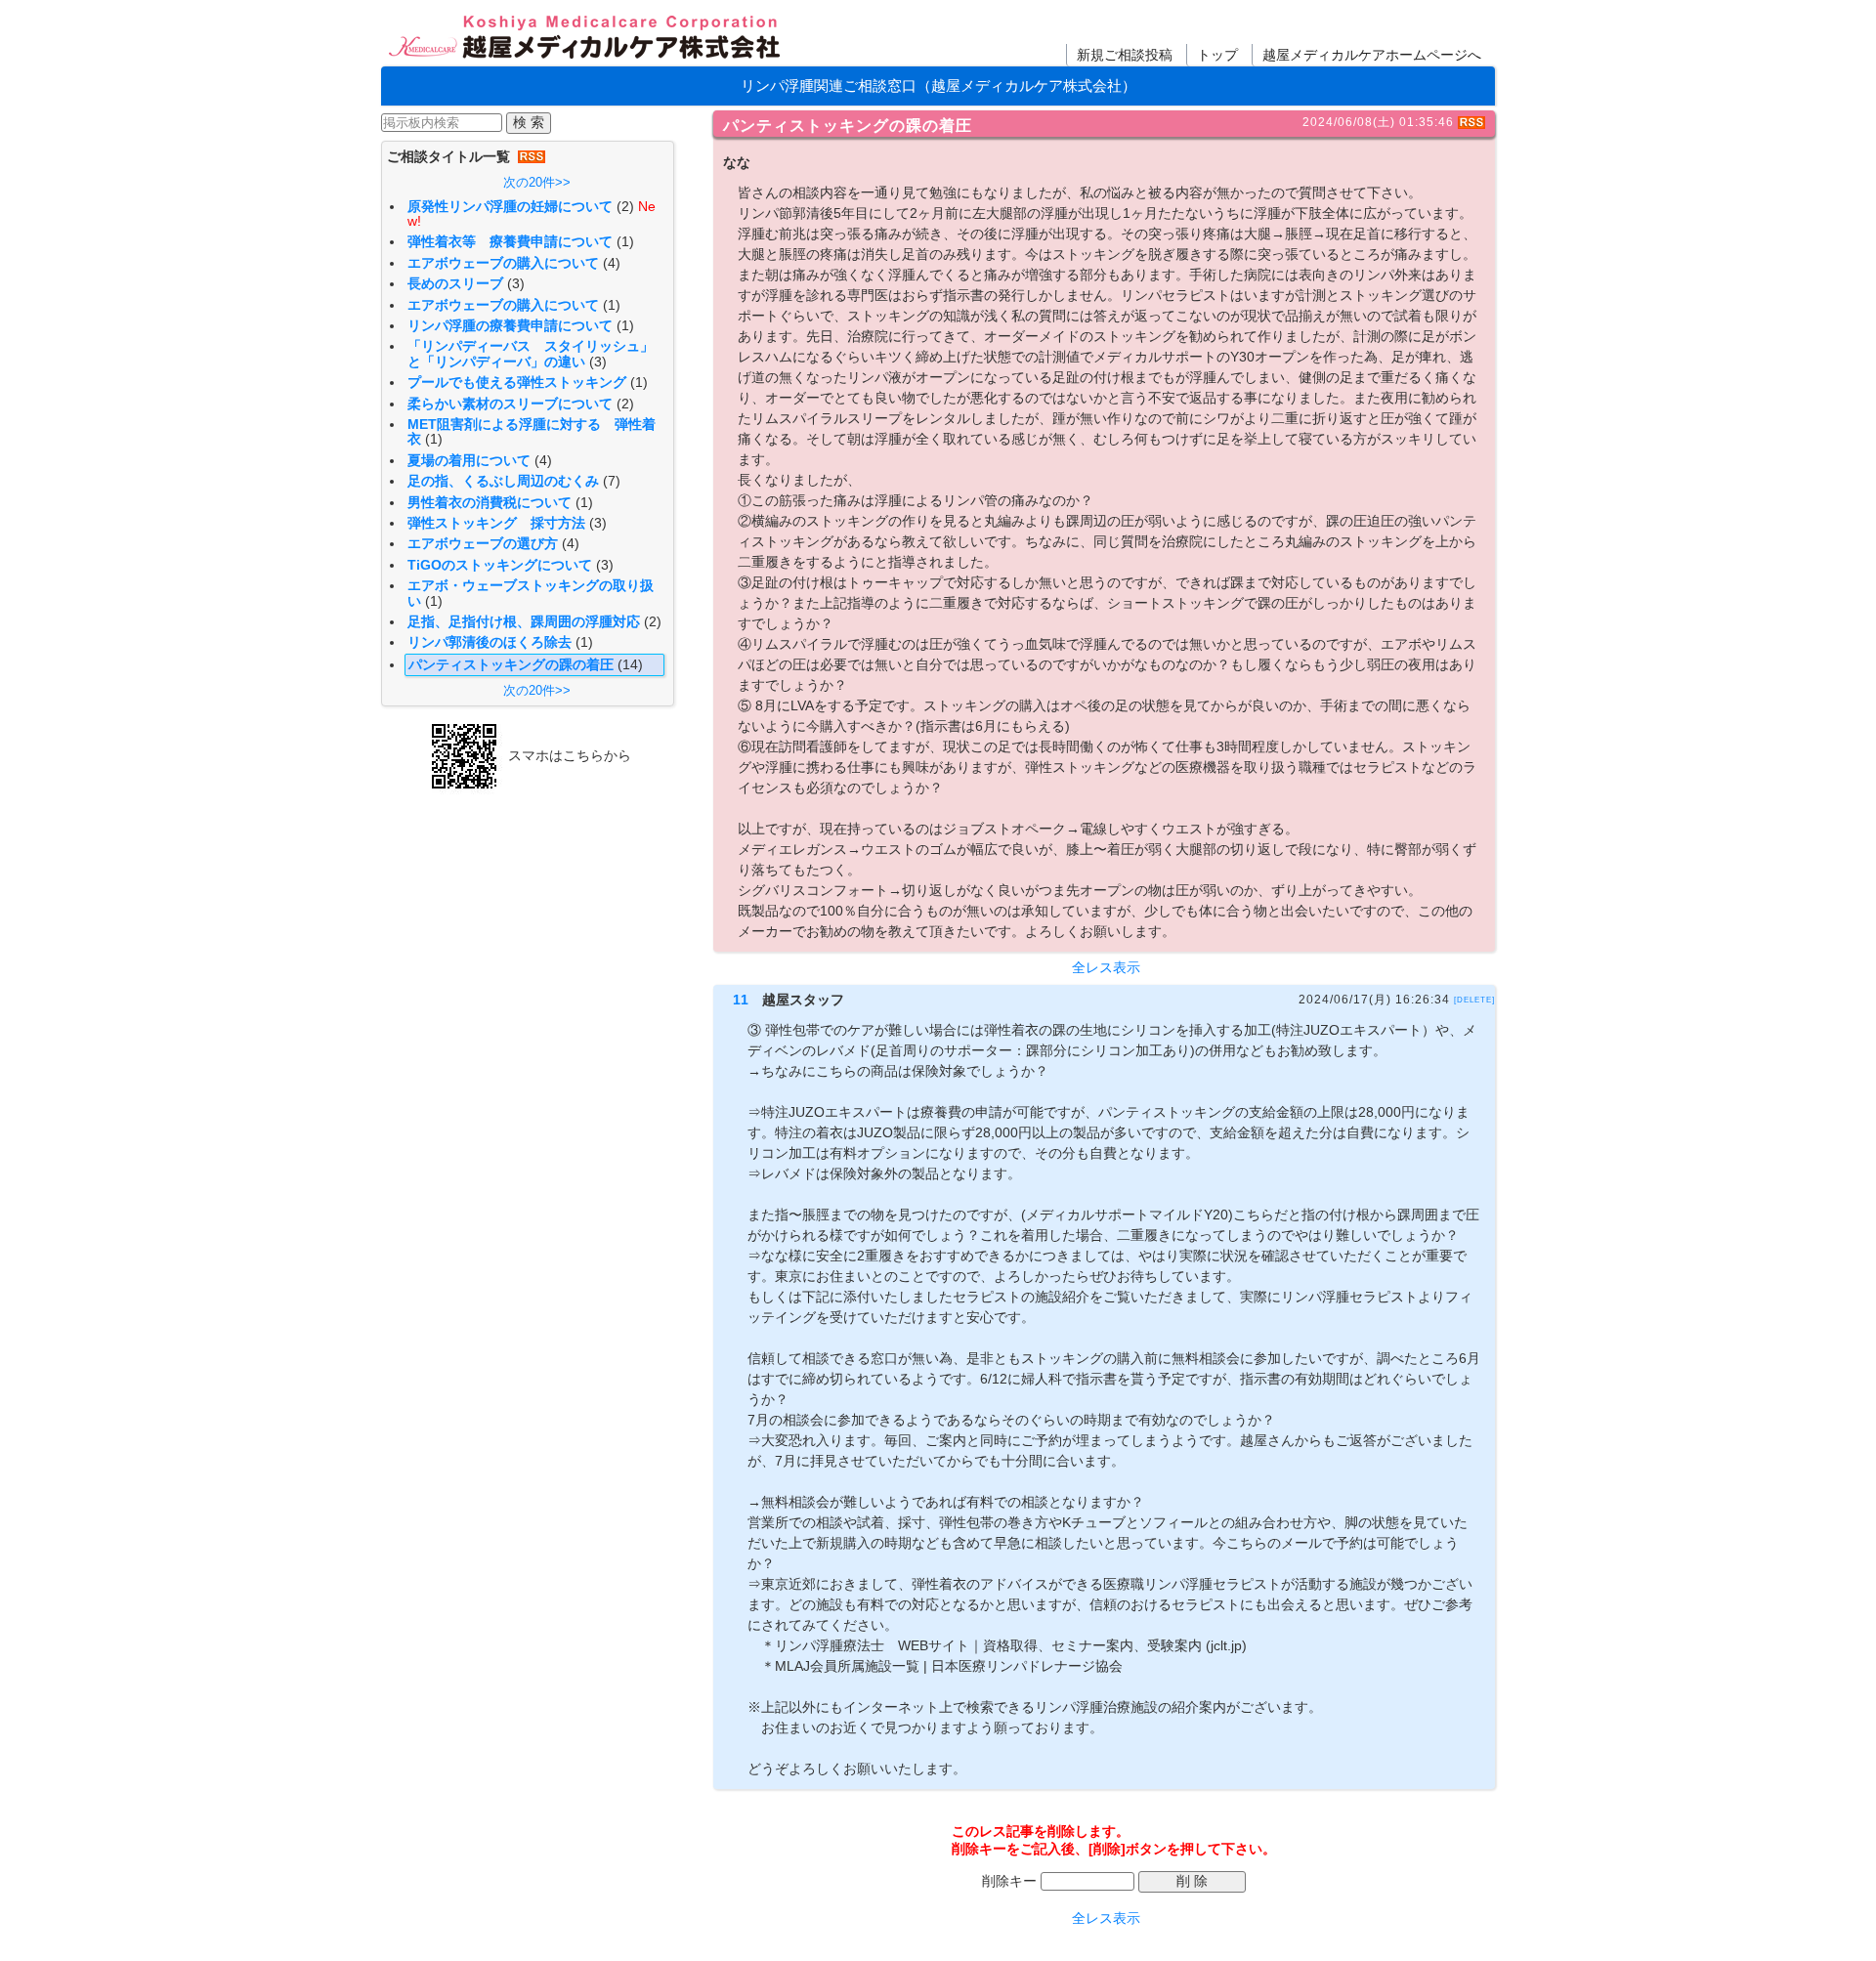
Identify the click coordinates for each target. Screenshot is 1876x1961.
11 (741, 1000)
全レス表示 (1106, 968)
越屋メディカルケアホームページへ (1372, 55)
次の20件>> (537, 182)
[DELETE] (1474, 1000)
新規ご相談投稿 (1125, 55)
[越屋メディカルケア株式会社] (586, 39)
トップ (1217, 55)
